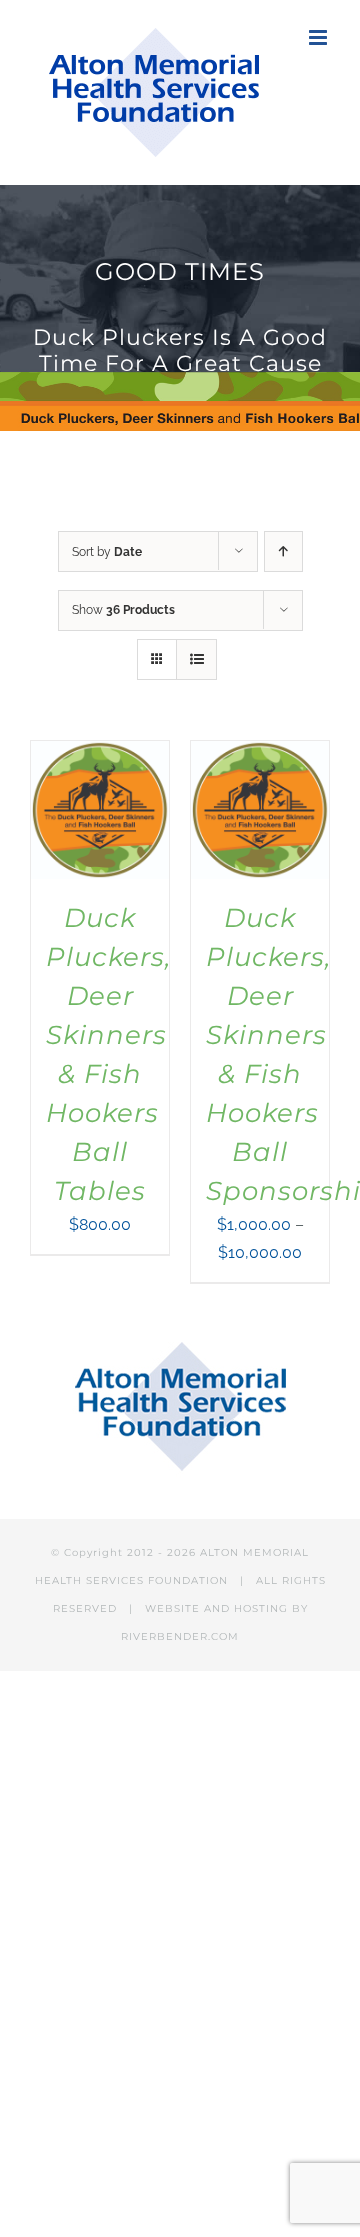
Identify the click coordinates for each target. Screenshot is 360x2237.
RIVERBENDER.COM (180, 1636)
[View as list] (196, 659)
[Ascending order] (283, 551)
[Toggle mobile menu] (319, 37)
